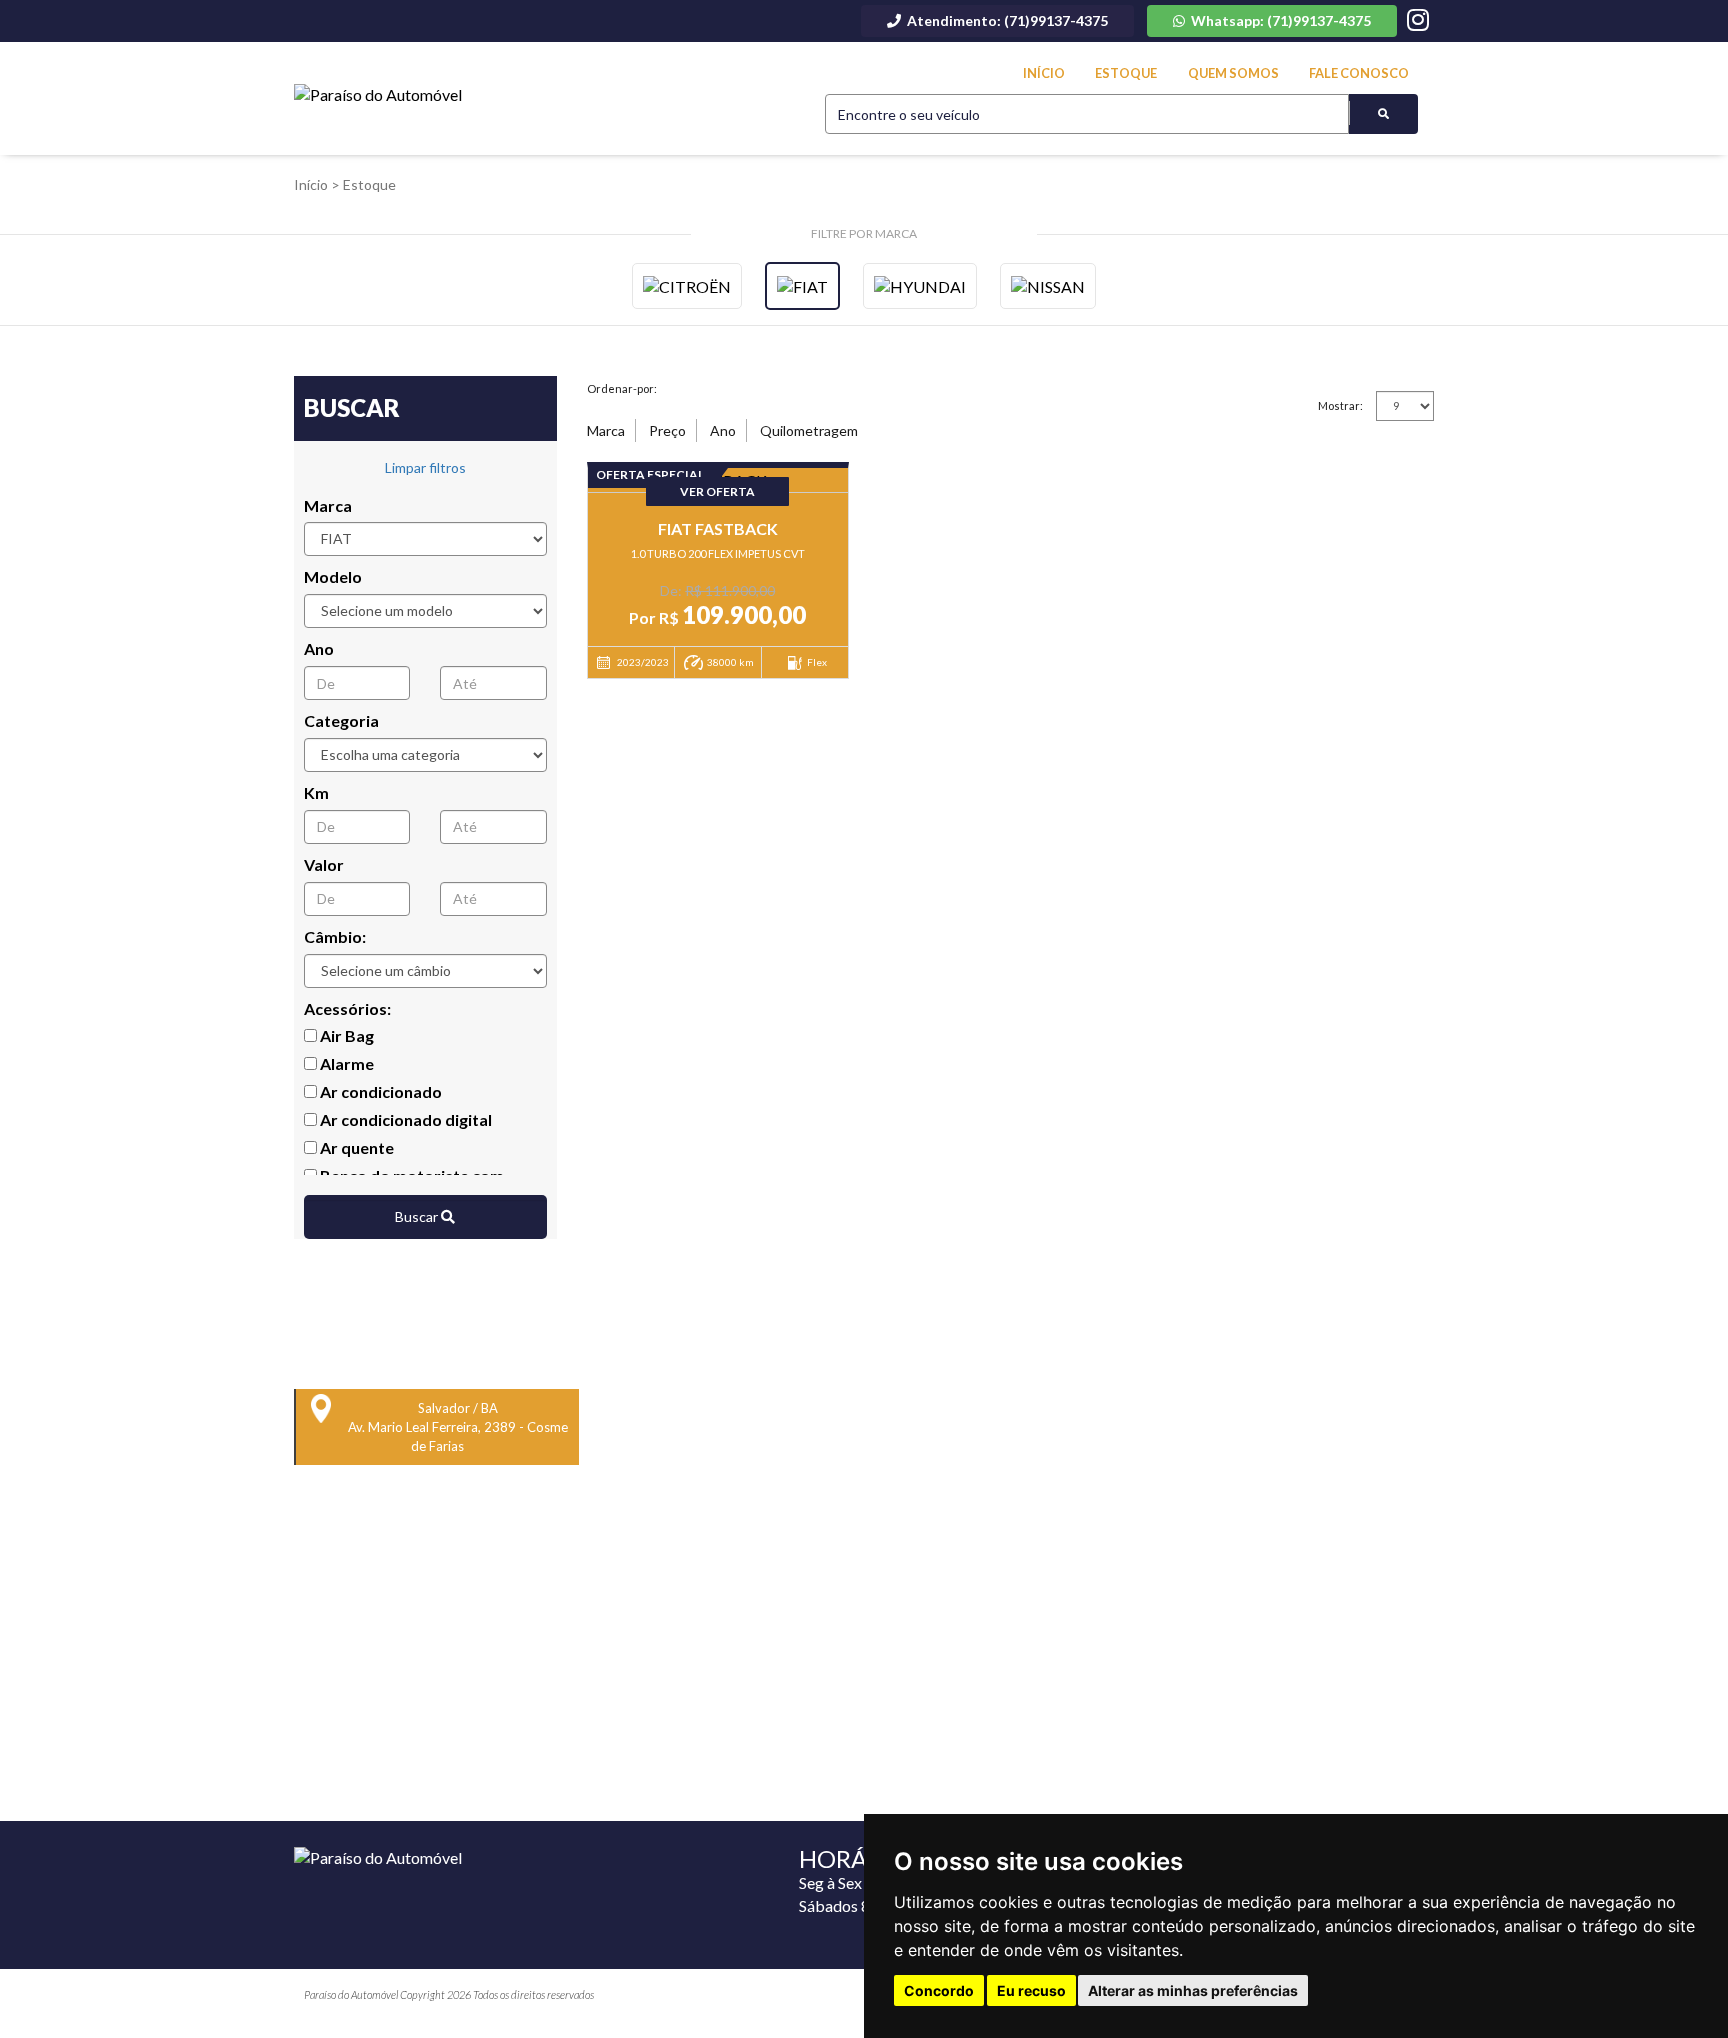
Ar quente (355, 1147)
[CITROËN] (687, 286)
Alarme (345, 1063)
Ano (319, 648)
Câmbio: (335, 936)
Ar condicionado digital (404, 1119)
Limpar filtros (425, 467)
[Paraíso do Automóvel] (378, 95)
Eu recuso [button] (1031, 1990)
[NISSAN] (1048, 286)
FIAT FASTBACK (718, 528)
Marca (328, 505)
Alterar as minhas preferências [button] (1193, 1990)
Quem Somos (1233, 73)
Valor (324, 864)
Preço (667, 430)
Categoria (341, 720)
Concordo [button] (939, 1990)
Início (1044, 73)
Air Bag (345, 1035)
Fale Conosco (1359, 73)
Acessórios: (347, 1008)
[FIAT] (802, 286)
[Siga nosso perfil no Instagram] (1418, 22)
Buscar (418, 1216)
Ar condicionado (379, 1091)
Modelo (333, 576)
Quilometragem (809, 430)
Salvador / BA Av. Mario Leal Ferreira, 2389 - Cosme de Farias (458, 1426)
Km (316, 792)
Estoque (1126, 73)
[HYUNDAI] (920, 286)
